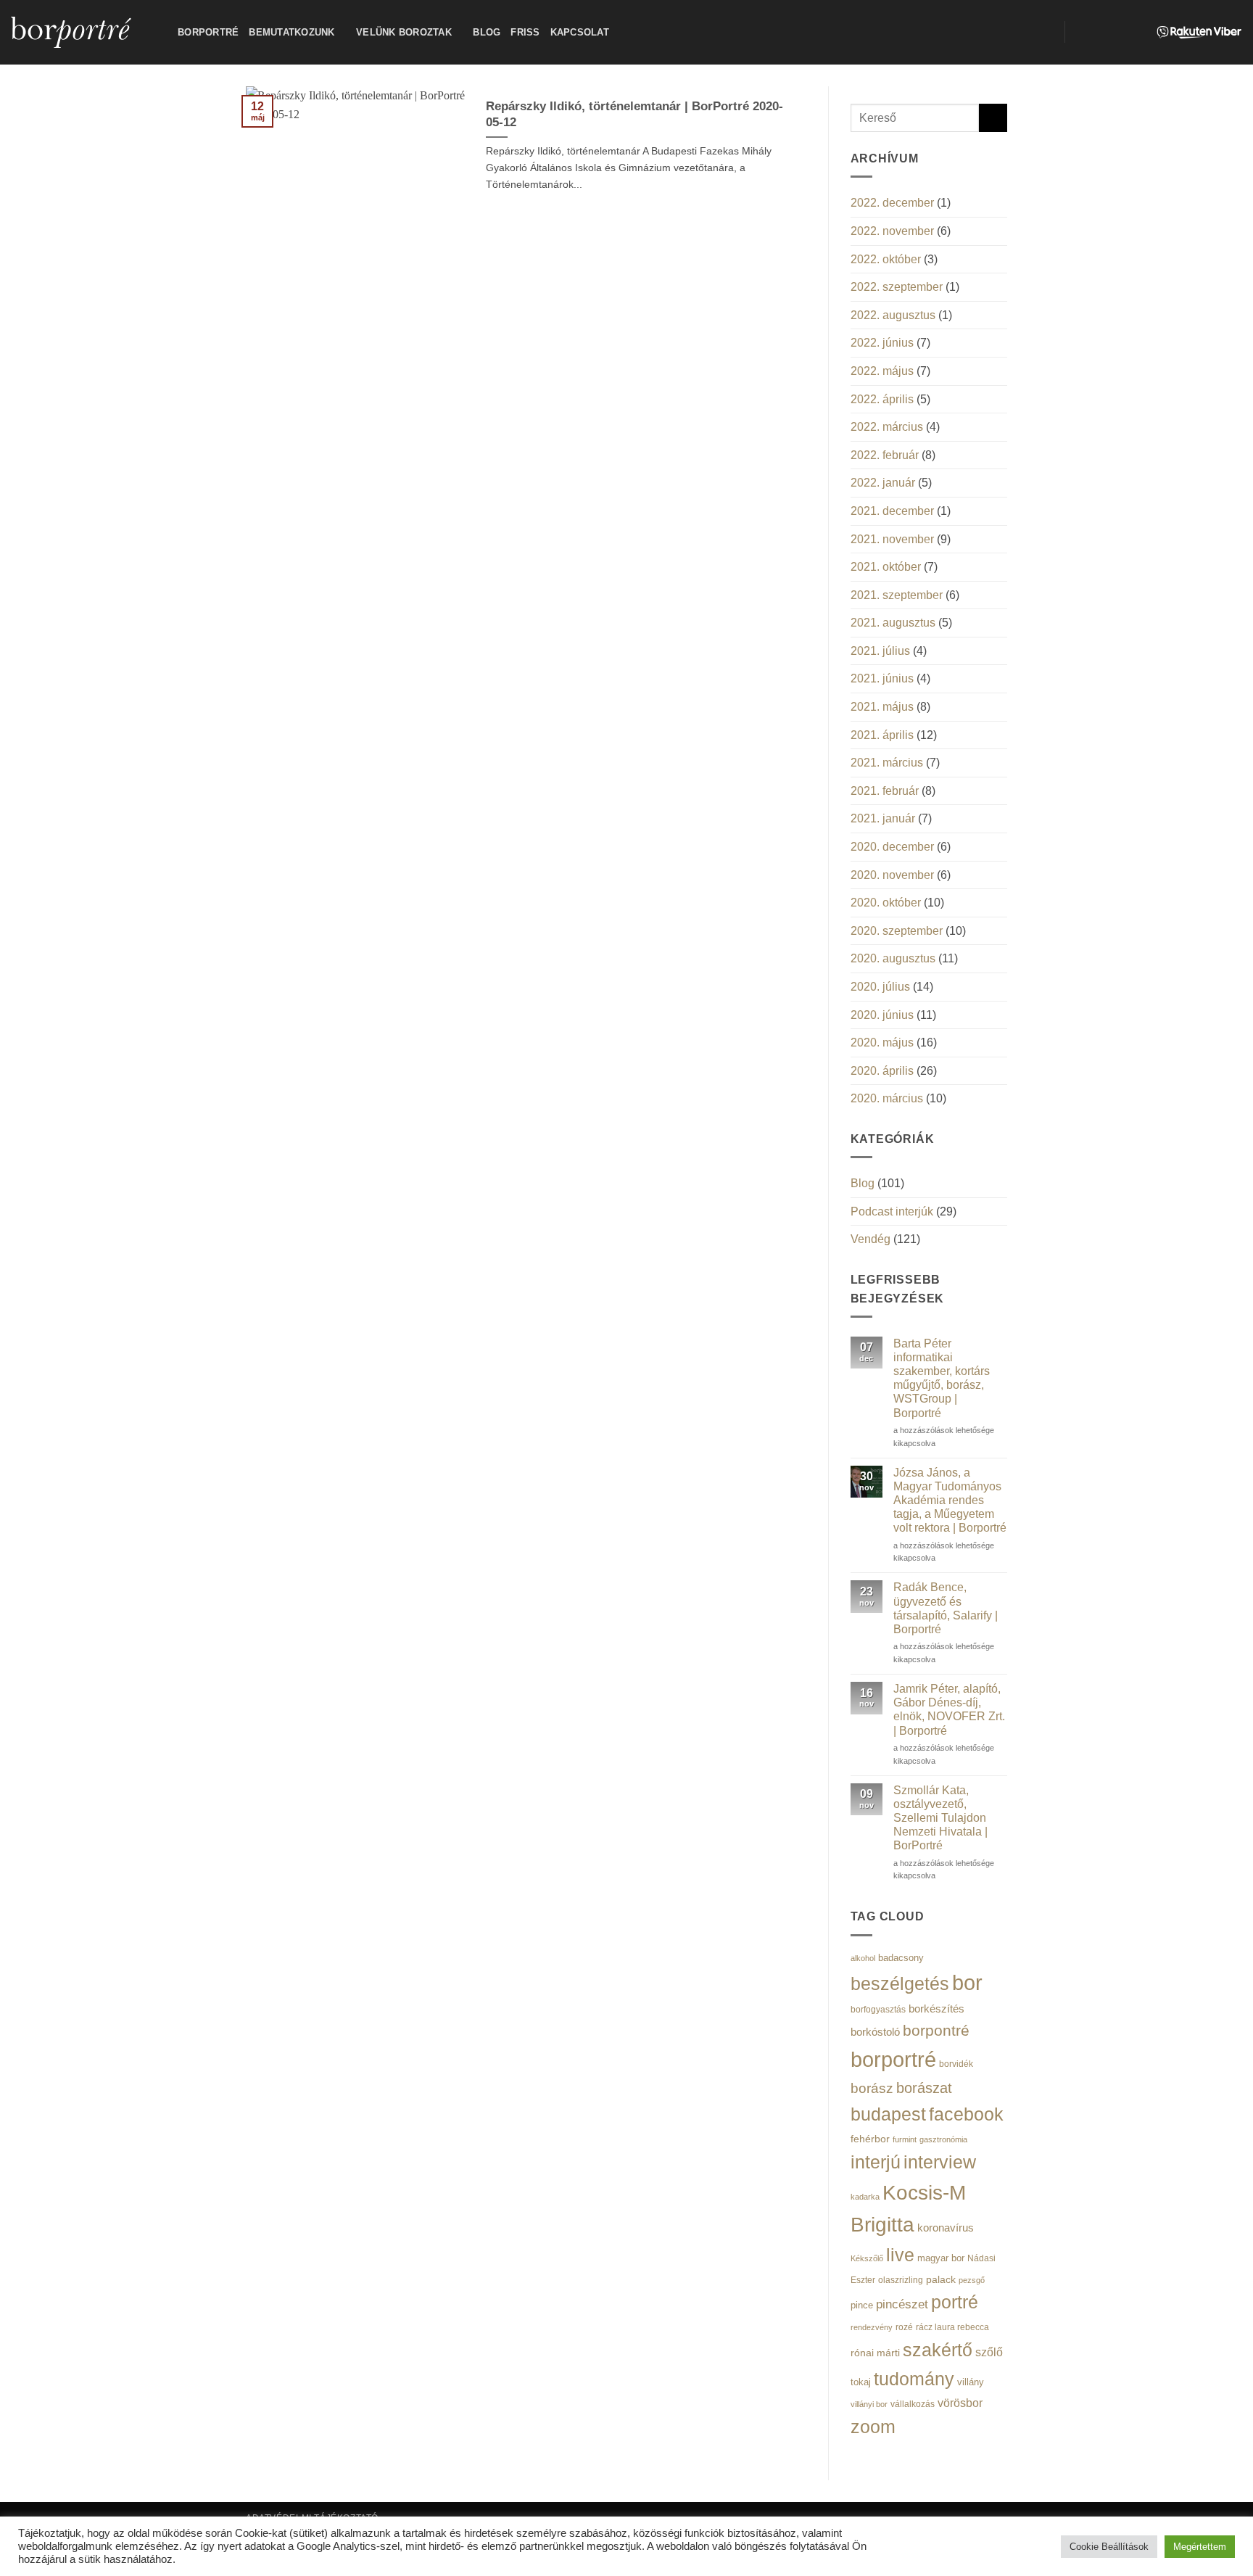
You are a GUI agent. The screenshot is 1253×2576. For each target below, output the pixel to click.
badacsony (901, 1958)
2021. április (882, 735)
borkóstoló (875, 2032)
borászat (924, 2088)
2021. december (892, 511)
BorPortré (208, 32)
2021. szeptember (897, 595)
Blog (487, 32)
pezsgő (972, 2280)
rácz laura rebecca (952, 2327)
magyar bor (941, 2258)
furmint (905, 2139)
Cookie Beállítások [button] (1109, 2547)
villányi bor (869, 2404)
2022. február (885, 455)
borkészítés (936, 2009)
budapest (888, 2114)
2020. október (886, 903)
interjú (876, 2162)
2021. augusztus (893, 623)
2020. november (892, 875)
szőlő (989, 2352)
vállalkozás (913, 2404)
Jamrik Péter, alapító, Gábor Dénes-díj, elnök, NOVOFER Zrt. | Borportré (949, 1710)
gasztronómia (943, 2139)
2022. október (886, 259)
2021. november (892, 539)
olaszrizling (901, 2280)
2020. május (882, 1043)
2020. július (880, 987)
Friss (525, 32)
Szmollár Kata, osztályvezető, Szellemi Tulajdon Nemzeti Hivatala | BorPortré (940, 1818)
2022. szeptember (897, 287)
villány (971, 2382)
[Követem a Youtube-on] (1137, 32)
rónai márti (875, 2353)
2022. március (887, 427)
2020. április (882, 1071)
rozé (904, 2327)
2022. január (883, 483)
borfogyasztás (878, 2009)
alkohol (863, 1958)
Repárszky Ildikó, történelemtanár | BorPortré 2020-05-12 (634, 114)
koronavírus (946, 2228)
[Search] (1048, 32)
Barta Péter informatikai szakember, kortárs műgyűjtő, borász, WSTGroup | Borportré (942, 1378)
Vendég (871, 1239)
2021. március (887, 763)
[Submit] (993, 118)
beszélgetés (900, 1983)
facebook (966, 2114)
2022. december (892, 203)
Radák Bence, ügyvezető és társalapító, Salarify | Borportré (946, 1608)
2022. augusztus (893, 315)
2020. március (887, 1098)
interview (940, 2162)
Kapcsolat (580, 32)
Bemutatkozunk (291, 32)
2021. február (885, 791)
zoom (873, 2427)
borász (872, 2088)
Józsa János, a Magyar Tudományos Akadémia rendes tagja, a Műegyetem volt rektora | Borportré (950, 1500)
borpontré (936, 2031)
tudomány (914, 2379)
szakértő (938, 2350)
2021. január (883, 818)
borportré (893, 2059)
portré (955, 2302)
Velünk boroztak (404, 32)
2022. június (882, 343)
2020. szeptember (897, 931)
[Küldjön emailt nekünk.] (1118, 32)
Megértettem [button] (1200, 2547)
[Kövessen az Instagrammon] (1099, 32)
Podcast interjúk (892, 1211)
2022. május (882, 371)
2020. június (882, 1015)
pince (862, 2305)
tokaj (861, 2382)
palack (941, 2280)
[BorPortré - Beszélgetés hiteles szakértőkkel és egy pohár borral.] (83, 32)
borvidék (956, 2064)
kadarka (865, 2197)
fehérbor (870, 2139)
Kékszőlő (867, 2258)
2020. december (892, 847)
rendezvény (872, 2327)
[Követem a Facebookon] (1080, 32)
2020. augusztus (893, 958)
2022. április (882, 399)
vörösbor (960, 2403)
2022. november (892, 231)
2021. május (882, 707)
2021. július (880, 651)
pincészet (902, 2304)
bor (967, 1983)
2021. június (882, 678)
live (900, 2255)
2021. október (886, 567)
